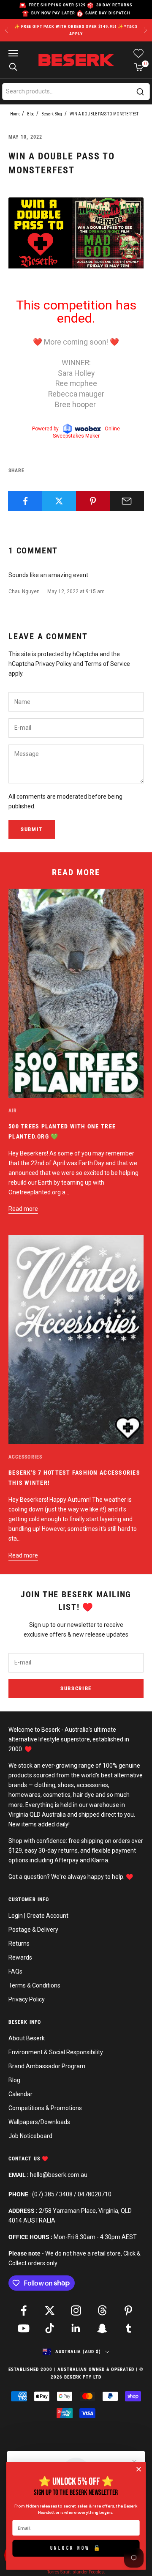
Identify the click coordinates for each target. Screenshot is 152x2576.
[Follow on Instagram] (76, 2310)
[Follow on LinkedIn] (76, 2328)
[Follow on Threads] (102, 2310)
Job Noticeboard (30, 2136)
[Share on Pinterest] (93, 501)
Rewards (20, 1957)
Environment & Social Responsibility (56, 2052)
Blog (31, 114)
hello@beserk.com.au (59, 2175)
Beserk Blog (52, 114)
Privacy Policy (54, 664)
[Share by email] (127, 501)
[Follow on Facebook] (24, 2310)
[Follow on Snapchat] (102, 2328)
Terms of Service (107, 664)
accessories (25, 1457)
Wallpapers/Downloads (39, 2122)
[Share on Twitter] (59, 501)
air (13, 1111)
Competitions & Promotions (45, 2108)
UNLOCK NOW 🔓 (76, 2548)
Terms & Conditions (34, 1985)
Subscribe (76, 1688)
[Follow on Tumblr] (128, 2328)
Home (15, 114)
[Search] (140, 92)
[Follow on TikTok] (50, 2328)
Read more (23, 1209)
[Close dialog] (138, 2469)
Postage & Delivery (33, 1930)
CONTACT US (25, 2159)
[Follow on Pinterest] (128, 2310)
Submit (32, 829)
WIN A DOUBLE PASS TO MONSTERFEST (104, 114)
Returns (19, 1944)
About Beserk (27, 2038)
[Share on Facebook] (25, 501)
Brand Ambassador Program (47, 2066)
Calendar (20, 2094)
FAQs (15, 1971)
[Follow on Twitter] (50, 2310)
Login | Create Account (38, 1916)
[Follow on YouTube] (24, 2328)
